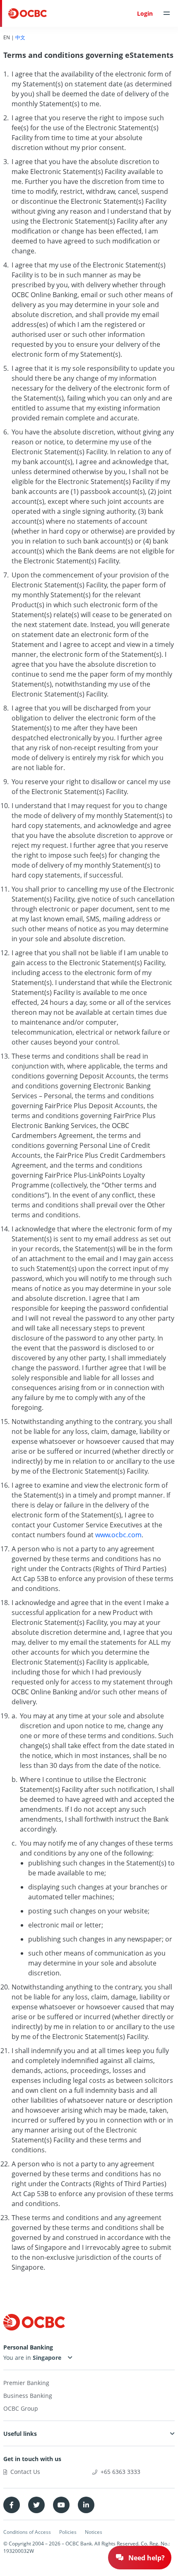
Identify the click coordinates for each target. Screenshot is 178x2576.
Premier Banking (26, 2383)
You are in (18, 2358)
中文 (20, 37)
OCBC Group (21, 2408)
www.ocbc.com (118, 1535)
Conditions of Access (27, 2532)
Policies (68, 2532)
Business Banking (28, 2396)
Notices (94, 2532)
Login (145, 13)
